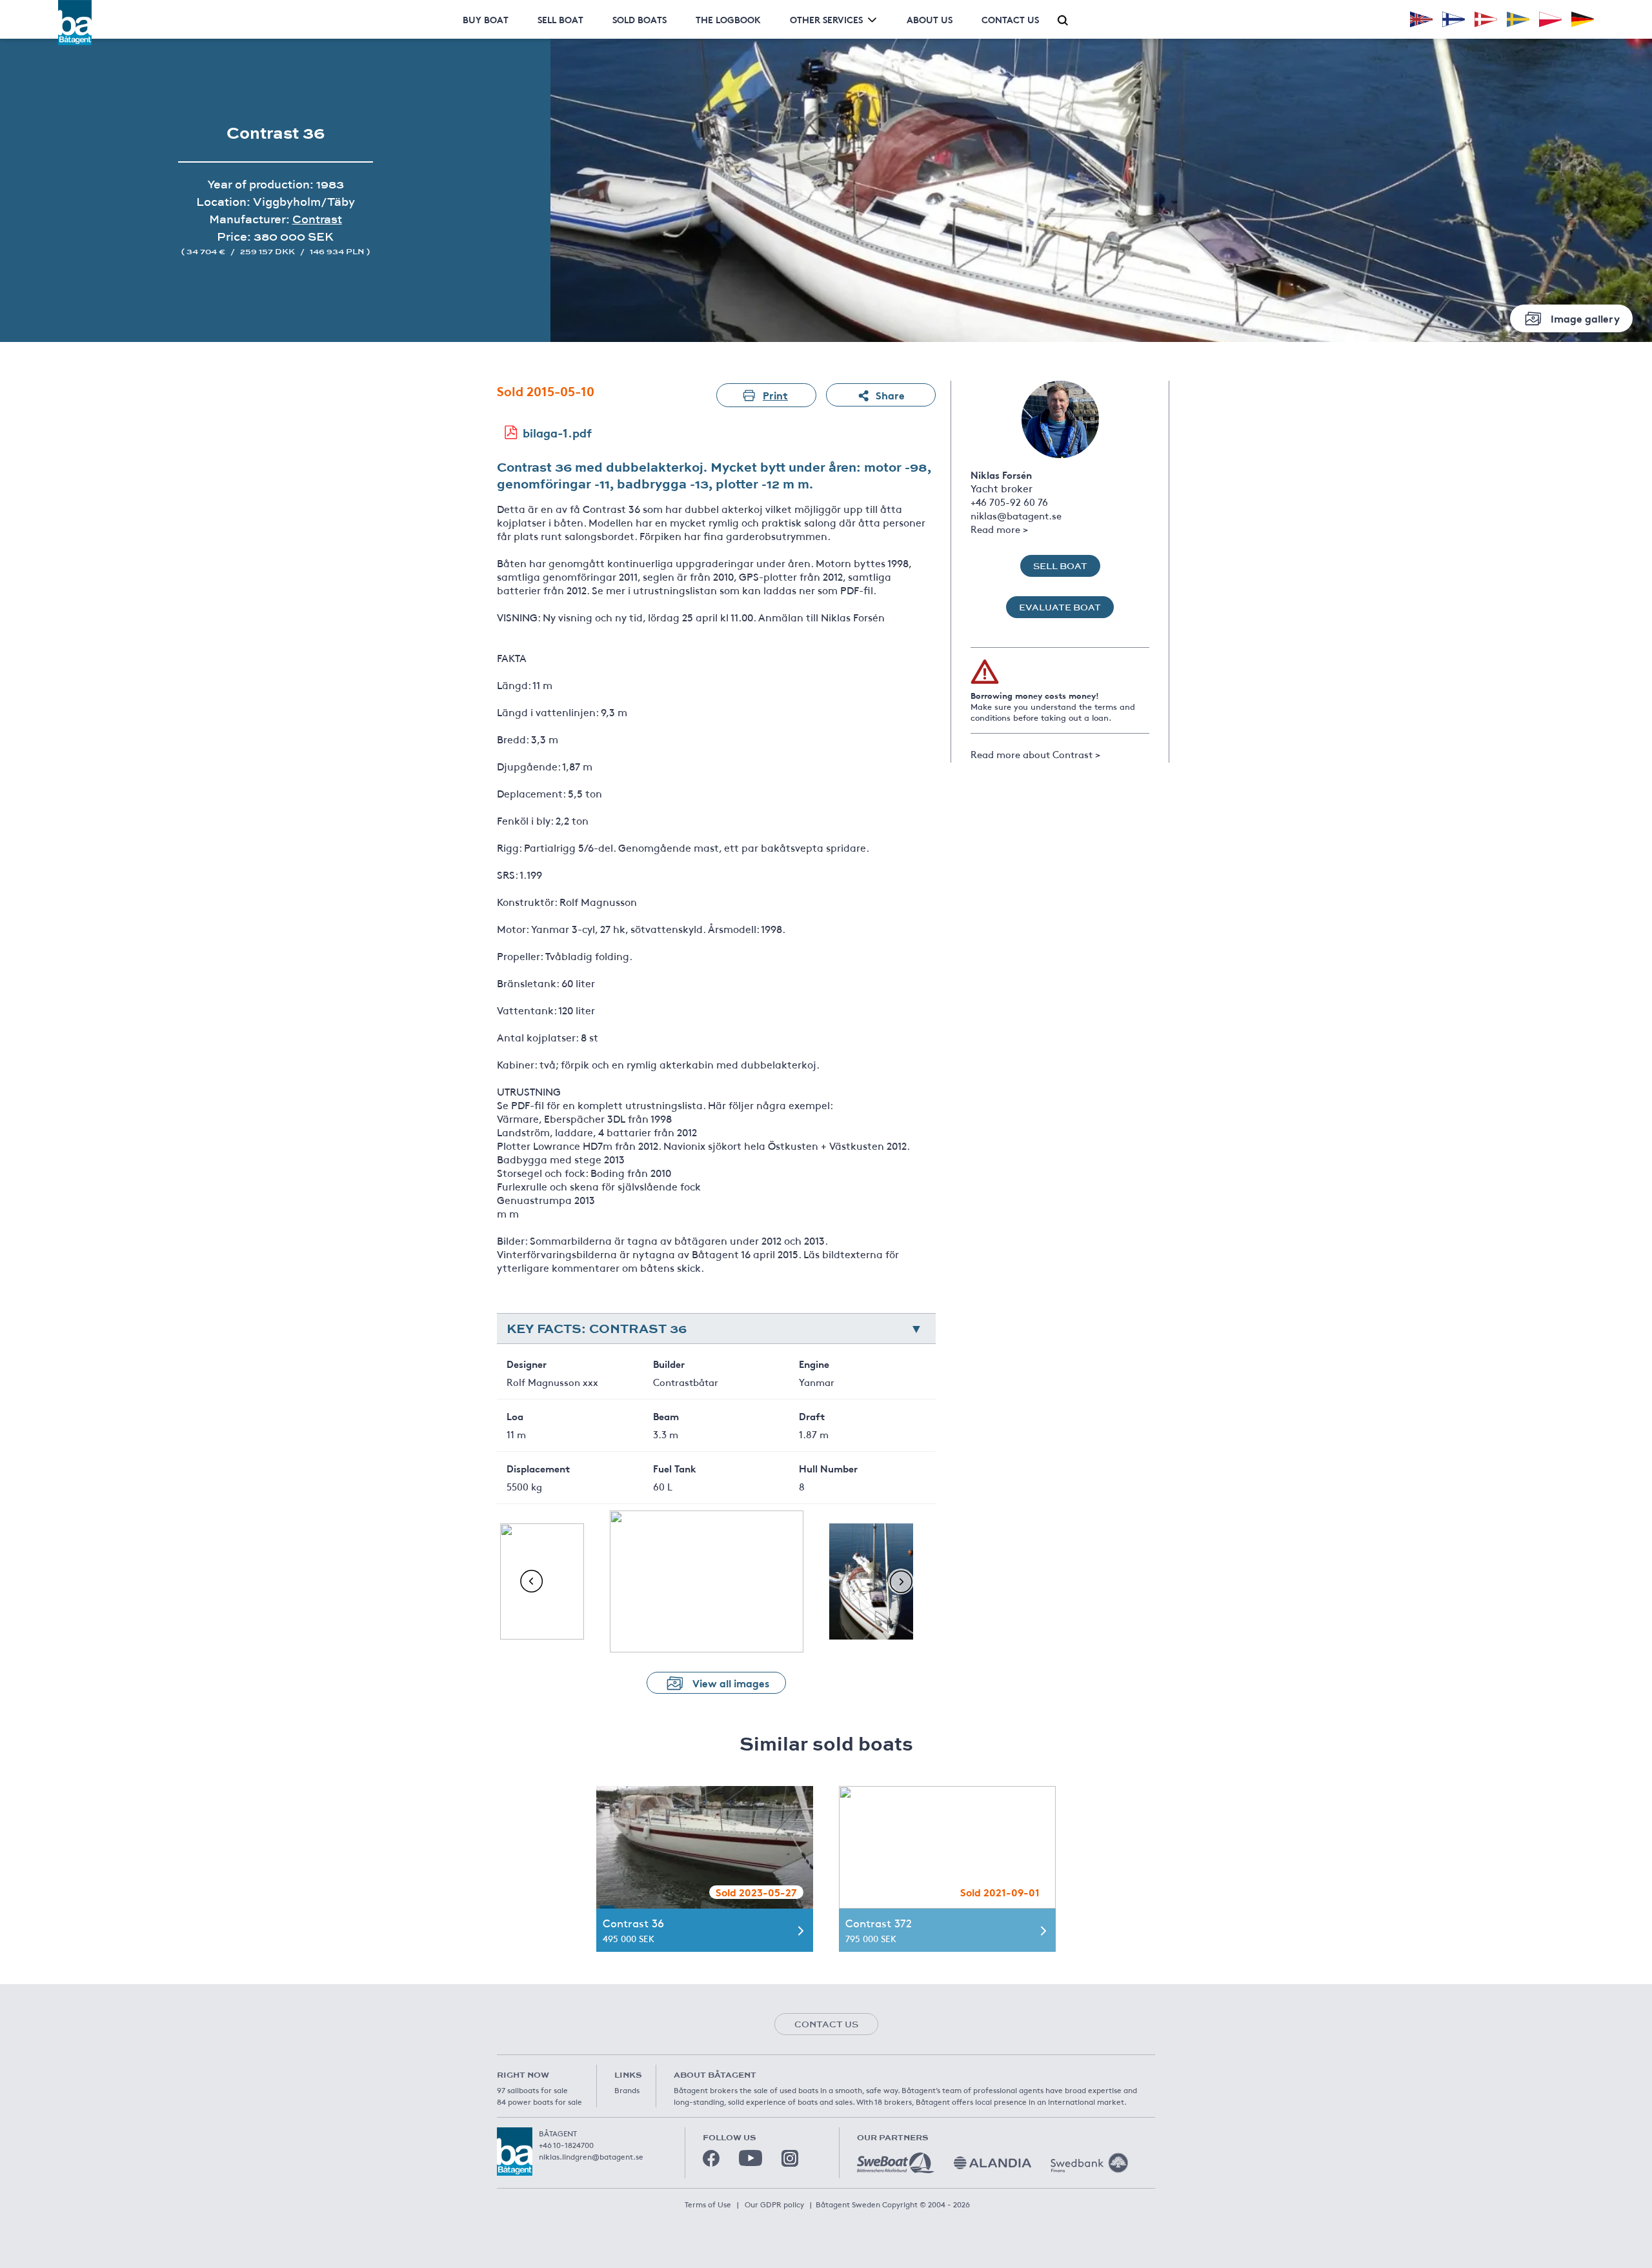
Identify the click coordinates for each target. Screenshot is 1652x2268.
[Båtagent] (75, 23)
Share (890, 395)
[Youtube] (750, 2158)
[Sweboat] (896, 2163)
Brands (627, 2090)
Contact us (1010, 19)
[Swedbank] (1089, 2163)
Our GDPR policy (774, 2204)
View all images (731, 1682)
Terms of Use (708, 2204)
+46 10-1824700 (566, 2145)
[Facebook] (711, 2158)
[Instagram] (790, 2158)
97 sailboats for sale (532, 2090)
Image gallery (1585, 318)
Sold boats (640, 19)
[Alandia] (992, 2163)
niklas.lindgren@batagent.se (591, 2156)
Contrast (317, 219)
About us (930, 19)
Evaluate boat (1060, 607)
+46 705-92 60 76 (1009, 502)
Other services (826, 19)
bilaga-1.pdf (557, 432)
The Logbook (728, 19)
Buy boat (486, 19)
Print (775, 395)
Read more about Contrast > (1035, 754)
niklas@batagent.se (1016, 515)
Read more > (999, 529)
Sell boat (560, 19)
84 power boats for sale (539, 2102)
